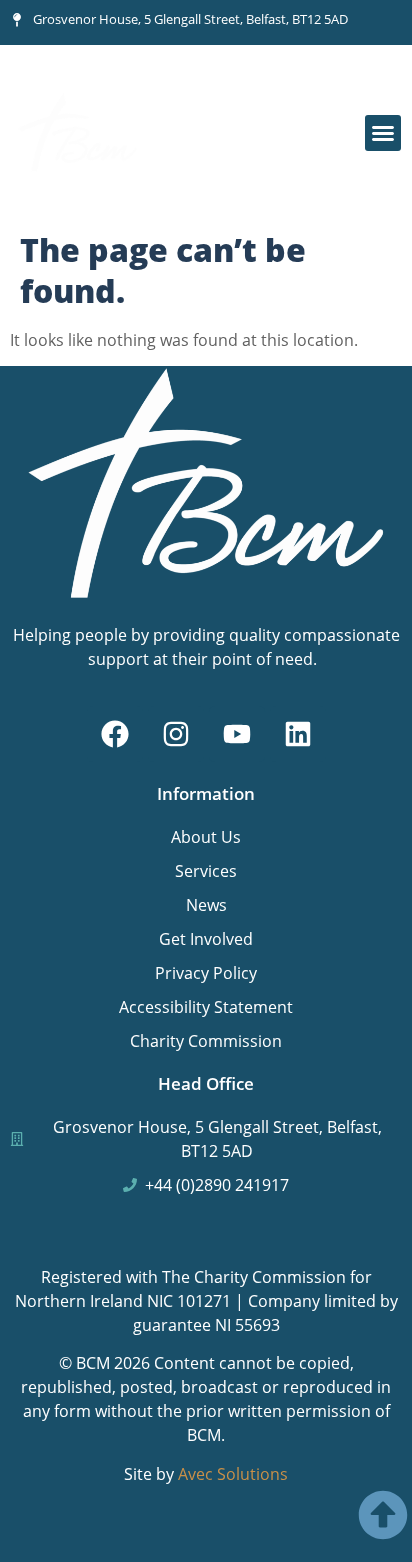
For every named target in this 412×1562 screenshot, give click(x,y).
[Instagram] (176, 734)
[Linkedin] (298, 734)
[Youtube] (237, 734)
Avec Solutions (233, 1474)
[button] (383, 133)
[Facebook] (115, 734)
